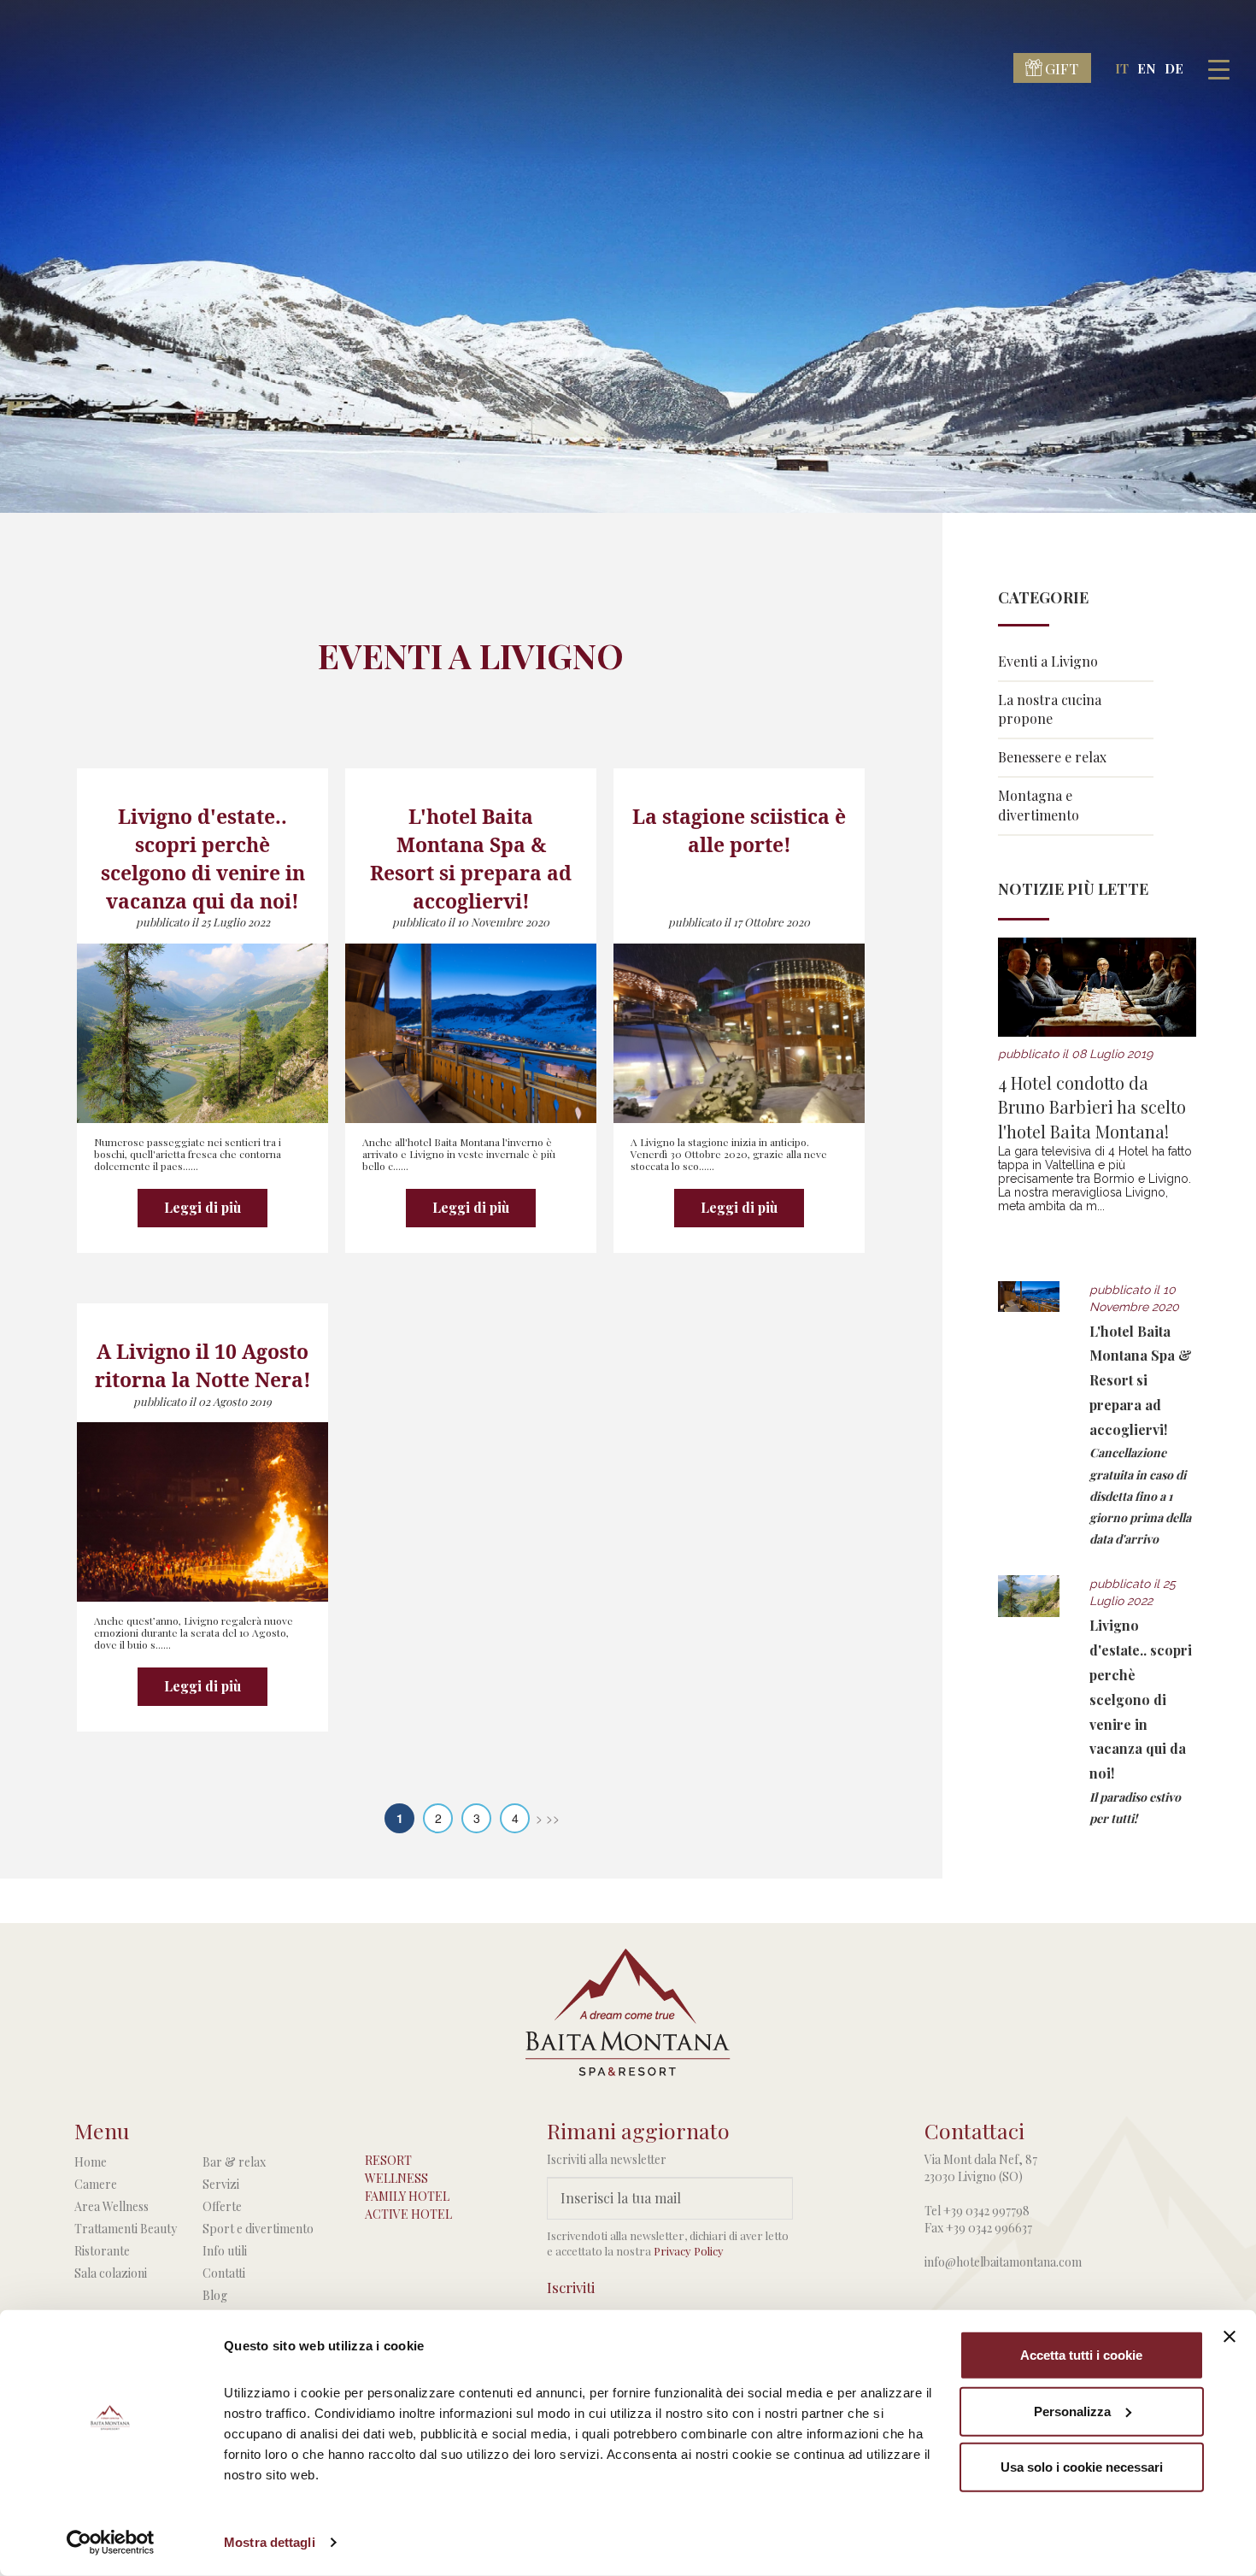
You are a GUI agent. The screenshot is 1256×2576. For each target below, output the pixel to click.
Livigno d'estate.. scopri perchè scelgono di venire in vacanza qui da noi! (1141, 1699)
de (1174, 68)
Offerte (222, 2206)
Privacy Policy (689, 2251)
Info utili (225, 2251)
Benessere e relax (1052, 757)
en (1147, 68)
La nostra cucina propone (1050, 709)
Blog (215, 2295)
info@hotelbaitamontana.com (1003, 2262)
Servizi (221, 2184)
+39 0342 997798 (986, 2211)
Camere (96, 2184)
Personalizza (1072, 2411)
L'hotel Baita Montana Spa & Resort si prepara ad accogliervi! (1141, 1380)
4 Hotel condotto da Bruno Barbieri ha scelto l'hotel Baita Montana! (1092, 1107)
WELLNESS (396, 2178)
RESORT (388, 2160)
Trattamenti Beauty (126, 2229)
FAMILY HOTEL (407, 2196)
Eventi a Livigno (1048, 661)
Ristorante (102, 2251)
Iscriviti (571, 2287)
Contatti (224, 2273)
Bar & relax (234, 2162)
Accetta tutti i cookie (1081, 2355)
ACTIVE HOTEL (408, 2214)
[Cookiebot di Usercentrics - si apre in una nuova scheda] (111, 2543)
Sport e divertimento (258, 2229)
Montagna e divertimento (1039, 805)
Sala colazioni (111, 2273)
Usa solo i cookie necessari (1082, 2467)
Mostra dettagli (270, 2542)
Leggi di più (202, 1207)
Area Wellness (112, 2206)
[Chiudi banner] (1230, 2337)
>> (553, 1818)
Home (91, 2162)
